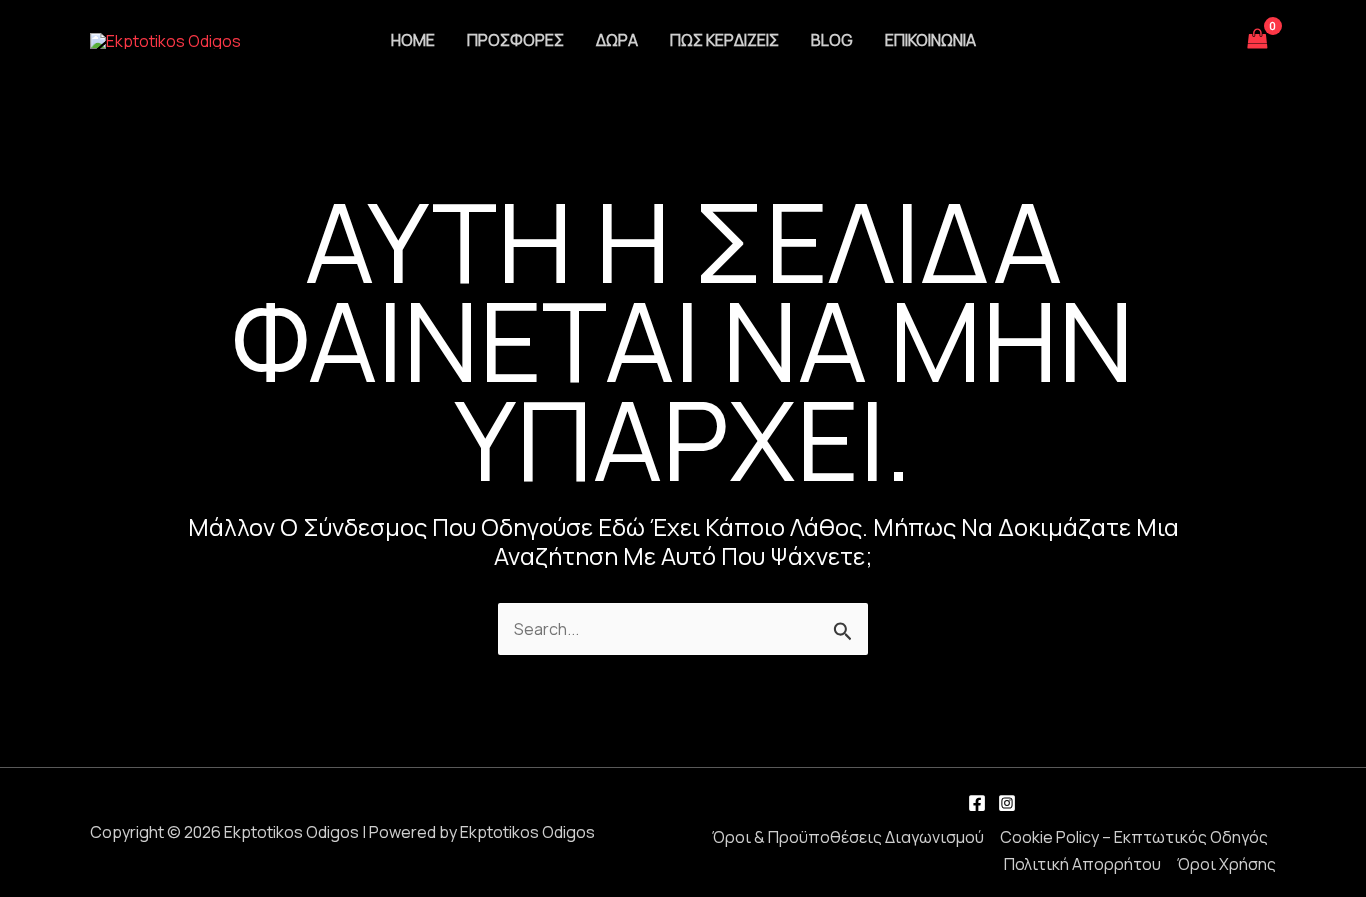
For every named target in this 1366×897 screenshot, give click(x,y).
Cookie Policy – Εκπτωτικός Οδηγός (1134, 837)
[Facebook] (977, 803)
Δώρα (617, 40)
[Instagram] (1007, 803)
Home (413, 40)
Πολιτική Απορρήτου (1082, 864)
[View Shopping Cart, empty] (1258, 40)
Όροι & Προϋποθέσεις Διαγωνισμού (848, 837)
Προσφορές (515, 40)
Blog (832, 40)
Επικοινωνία (930, 40)
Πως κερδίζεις (724, 40)
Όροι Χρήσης (1226, 864)
